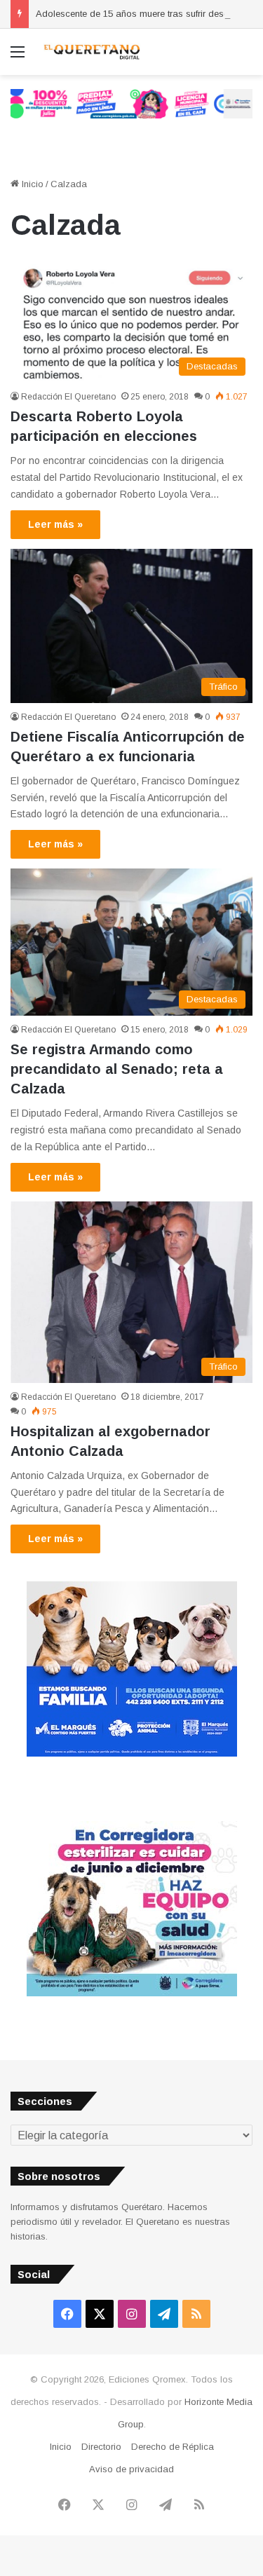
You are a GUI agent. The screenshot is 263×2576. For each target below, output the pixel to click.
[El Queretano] (91, 52)
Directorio (101, 2447)
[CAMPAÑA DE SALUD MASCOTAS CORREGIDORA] (132, 1993)
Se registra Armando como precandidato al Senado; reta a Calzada (117, 1069)
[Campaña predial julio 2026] (131, 103)
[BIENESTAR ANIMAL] (132, 1753)
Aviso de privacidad (131, 2469)
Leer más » (55, 524)
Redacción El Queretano (68, 397)
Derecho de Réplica (173, 2447)
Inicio (31, 184)
